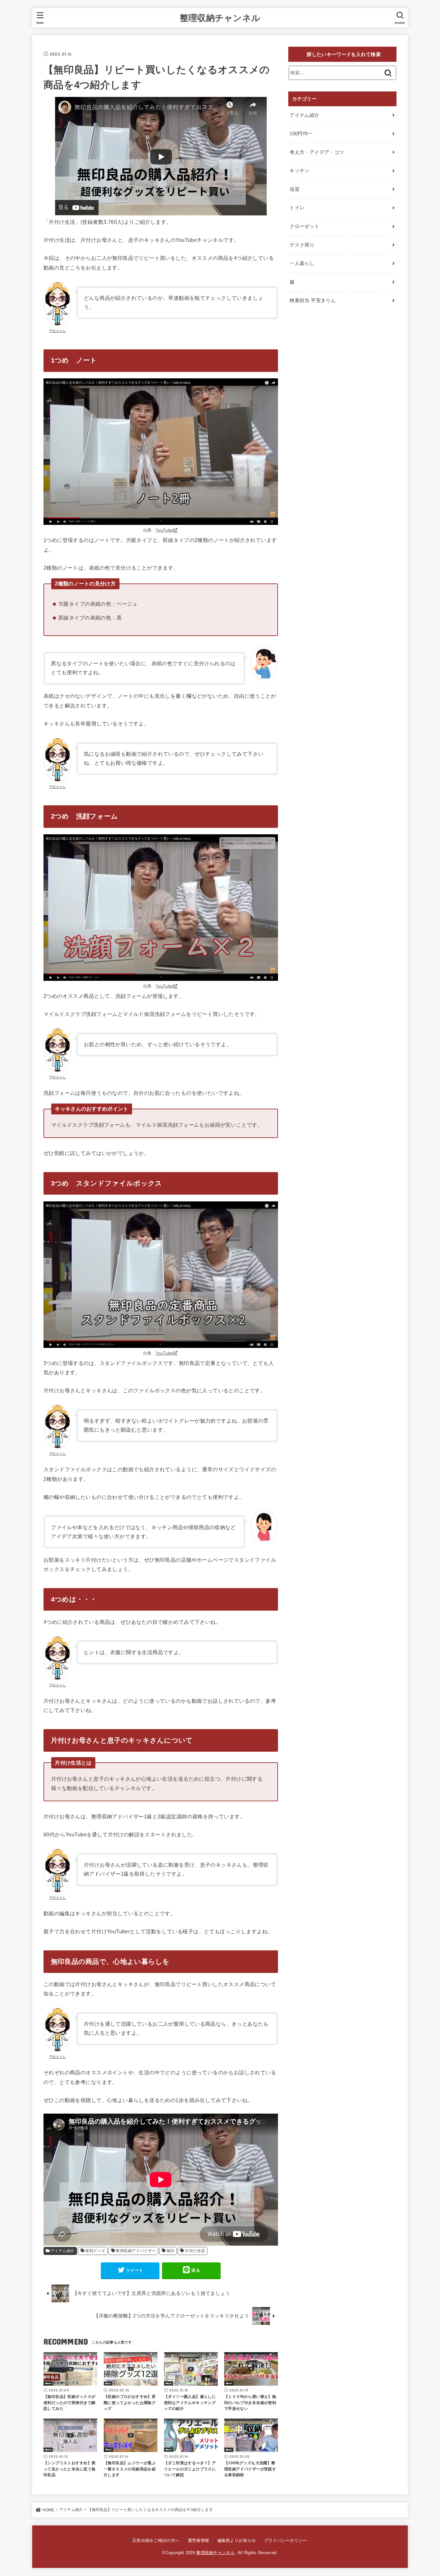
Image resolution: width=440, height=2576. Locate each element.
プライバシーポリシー (285, 2540)
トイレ (297, 208)
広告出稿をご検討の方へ (156, 2540)
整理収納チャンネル (220, 18)
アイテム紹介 (62, 2251)
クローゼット (304, 226)
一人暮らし (302, 263)
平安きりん (58, 331)
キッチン (299, 171)
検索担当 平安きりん (313, 300)
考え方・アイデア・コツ (317, 152)
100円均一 (301, 134)
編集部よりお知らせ (237, 2540)
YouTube (164, 530)
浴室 (295, 189)
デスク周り (302, 245)
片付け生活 (195, 2251)
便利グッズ (95, 2251)
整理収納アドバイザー (136, 2251)
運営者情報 (198, 2540)
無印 (171, 2251)
